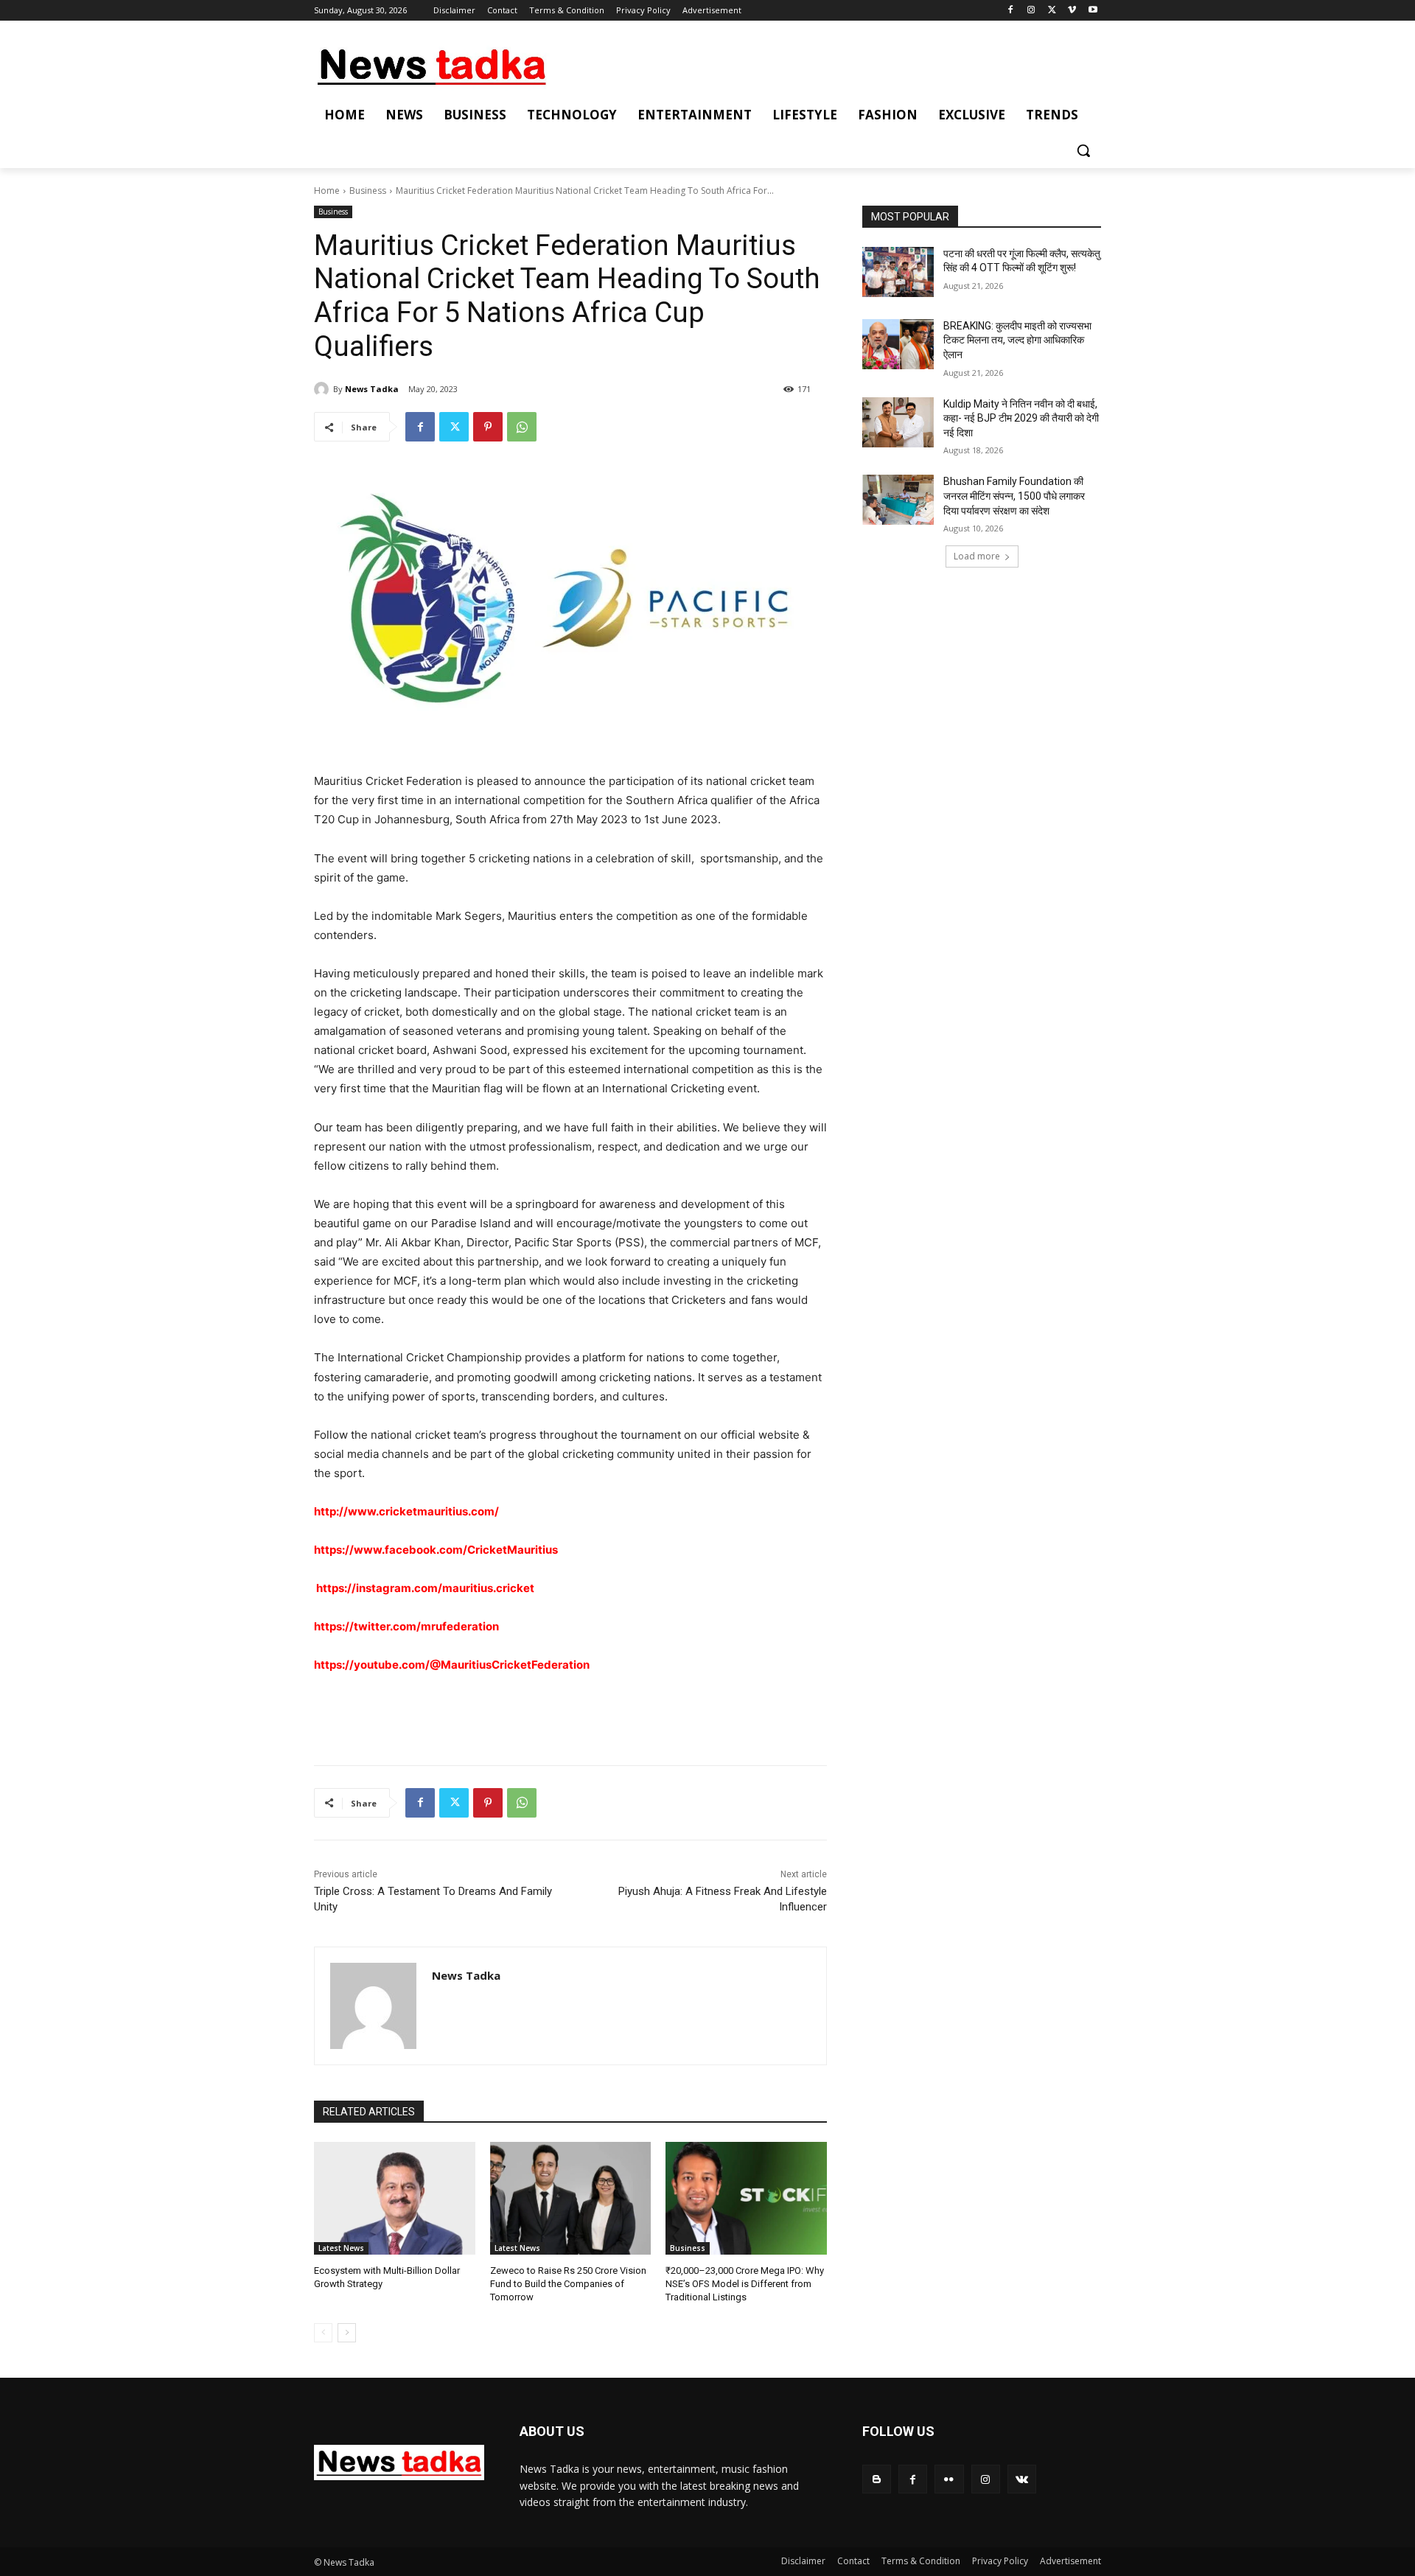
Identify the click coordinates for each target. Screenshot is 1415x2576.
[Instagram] (1031, 11)
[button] (1083, 150)
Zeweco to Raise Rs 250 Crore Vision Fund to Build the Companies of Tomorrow (568, 2284)
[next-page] (347, 2333)
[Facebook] (1011, 11)
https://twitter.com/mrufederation (406, 1626)
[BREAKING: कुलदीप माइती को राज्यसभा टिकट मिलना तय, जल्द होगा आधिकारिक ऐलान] (898, 344)
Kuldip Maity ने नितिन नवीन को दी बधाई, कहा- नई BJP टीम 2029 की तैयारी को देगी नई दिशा (1021, 418)
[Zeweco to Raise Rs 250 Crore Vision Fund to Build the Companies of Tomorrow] (571, 2198)
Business (368, 191)
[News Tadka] (324, 389)
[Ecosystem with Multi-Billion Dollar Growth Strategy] (395, 2198)
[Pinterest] (488, 427)
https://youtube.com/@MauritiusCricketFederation (452, 1665)
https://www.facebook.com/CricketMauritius (436, 1550)
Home (327, 191)
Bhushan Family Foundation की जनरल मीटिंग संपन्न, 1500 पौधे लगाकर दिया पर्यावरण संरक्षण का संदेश (1014, 496)
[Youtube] (1093, 11)
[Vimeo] (1072, 11)
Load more (977, 556)
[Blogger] (877, 2479)
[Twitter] (1052, 11)
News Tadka (372, 389)
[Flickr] (949, 2479)
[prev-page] (323, 2333)
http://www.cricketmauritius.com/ (406, 1511)
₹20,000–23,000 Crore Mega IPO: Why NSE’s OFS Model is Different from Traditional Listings (745, 2284)
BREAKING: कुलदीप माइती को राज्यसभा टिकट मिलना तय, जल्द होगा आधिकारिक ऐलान (1017, 340)
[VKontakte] (1022, 2479)
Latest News (341, 2248)
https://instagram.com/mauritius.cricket (425, 1588)
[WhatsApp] (522, 427)
